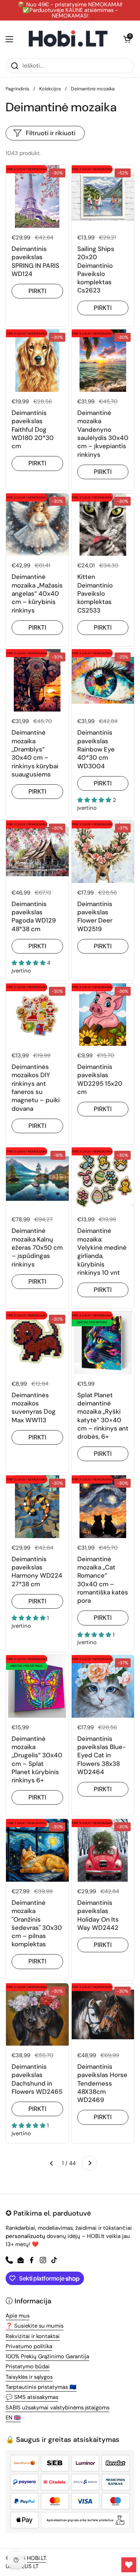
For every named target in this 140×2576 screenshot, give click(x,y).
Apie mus (18, 2316)
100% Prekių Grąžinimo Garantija (47, 2356)
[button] (127, 39)
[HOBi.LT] (68, 39)
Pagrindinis (17, 89)
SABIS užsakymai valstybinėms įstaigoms (57, 2408)
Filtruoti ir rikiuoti (51, 133)
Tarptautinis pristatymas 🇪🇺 (41, 2387)
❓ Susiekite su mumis (35, 2326)
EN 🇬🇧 (13, 2418)
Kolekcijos (50, 89)
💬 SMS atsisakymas (32, 2397)
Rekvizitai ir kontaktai (33, 2336)
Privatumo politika (29, 2346)
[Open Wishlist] (129, 2565)
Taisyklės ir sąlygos (29, 2377)
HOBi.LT (36, 2558)
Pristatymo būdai (28, 2366)
